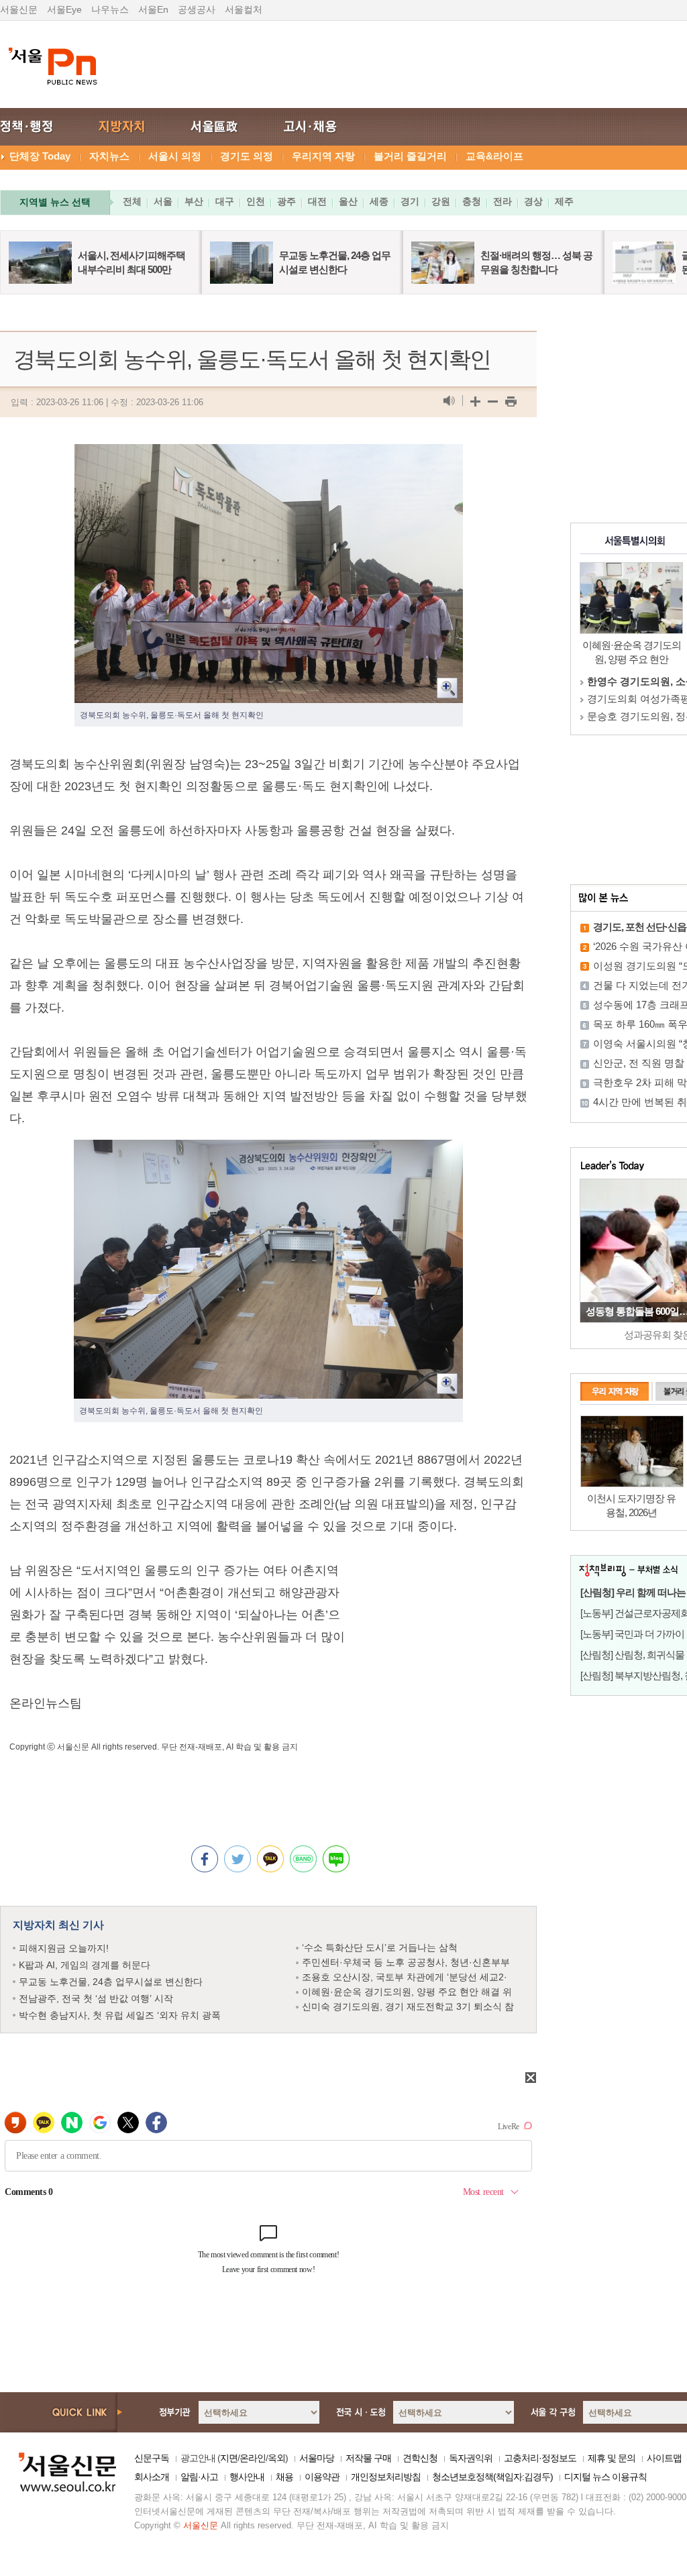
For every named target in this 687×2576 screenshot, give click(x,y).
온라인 (253, 2458)
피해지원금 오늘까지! (64, 1948)
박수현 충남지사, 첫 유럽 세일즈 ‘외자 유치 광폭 (120, 2015)
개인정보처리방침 (386, 2477)
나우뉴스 (110, 9)
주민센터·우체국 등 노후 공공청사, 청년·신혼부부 (406, 1962)
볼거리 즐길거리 (410, 156)
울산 (348, 201)
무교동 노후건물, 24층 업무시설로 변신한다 (111, 1982)
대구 (225, 201)
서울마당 (317, 2458)
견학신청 (420, 2458)
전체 (132, 201)
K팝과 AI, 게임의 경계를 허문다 (85, 1965)
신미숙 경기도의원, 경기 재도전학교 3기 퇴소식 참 (408, 2006)
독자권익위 (471, 2458)
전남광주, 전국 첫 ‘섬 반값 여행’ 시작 (96, 1998)
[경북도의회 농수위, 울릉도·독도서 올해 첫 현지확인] (269, 455)
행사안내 (247, 2477)
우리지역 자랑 (323, 156)
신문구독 (152, 2458)
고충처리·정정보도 (540, 2458)
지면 (229, 2458)
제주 (564, 201)
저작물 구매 (368, 2458)
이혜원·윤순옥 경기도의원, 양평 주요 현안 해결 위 (407, 1992)
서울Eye (64, 9)
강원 (441, 201)
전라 (503, 201)
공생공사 (197, 9)
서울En (153, 9)
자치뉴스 (109, 156)
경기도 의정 (247, 156)
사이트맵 (664, 2458)
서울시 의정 (175, 156)
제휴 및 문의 (612, 2458)
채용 (284, 2477)
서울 (163, 201)
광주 (286, 201)
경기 (410, 201)
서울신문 (19, 9)
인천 (256, 201)
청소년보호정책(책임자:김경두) (492, 2477)
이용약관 (322, 2477)
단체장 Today (40, 156)
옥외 (276, 2458)
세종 (379, 201)
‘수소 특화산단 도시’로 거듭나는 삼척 (380, 1947)
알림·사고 (199, 2477)
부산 (194, 201)
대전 (317, 201)
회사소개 (152, 2477)
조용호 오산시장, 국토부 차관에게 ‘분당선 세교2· (405, 1977)
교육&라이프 (494, 156)
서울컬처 (244, 9)
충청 (472, 201)
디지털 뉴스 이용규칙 (605, 2477)
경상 (533, 201)
